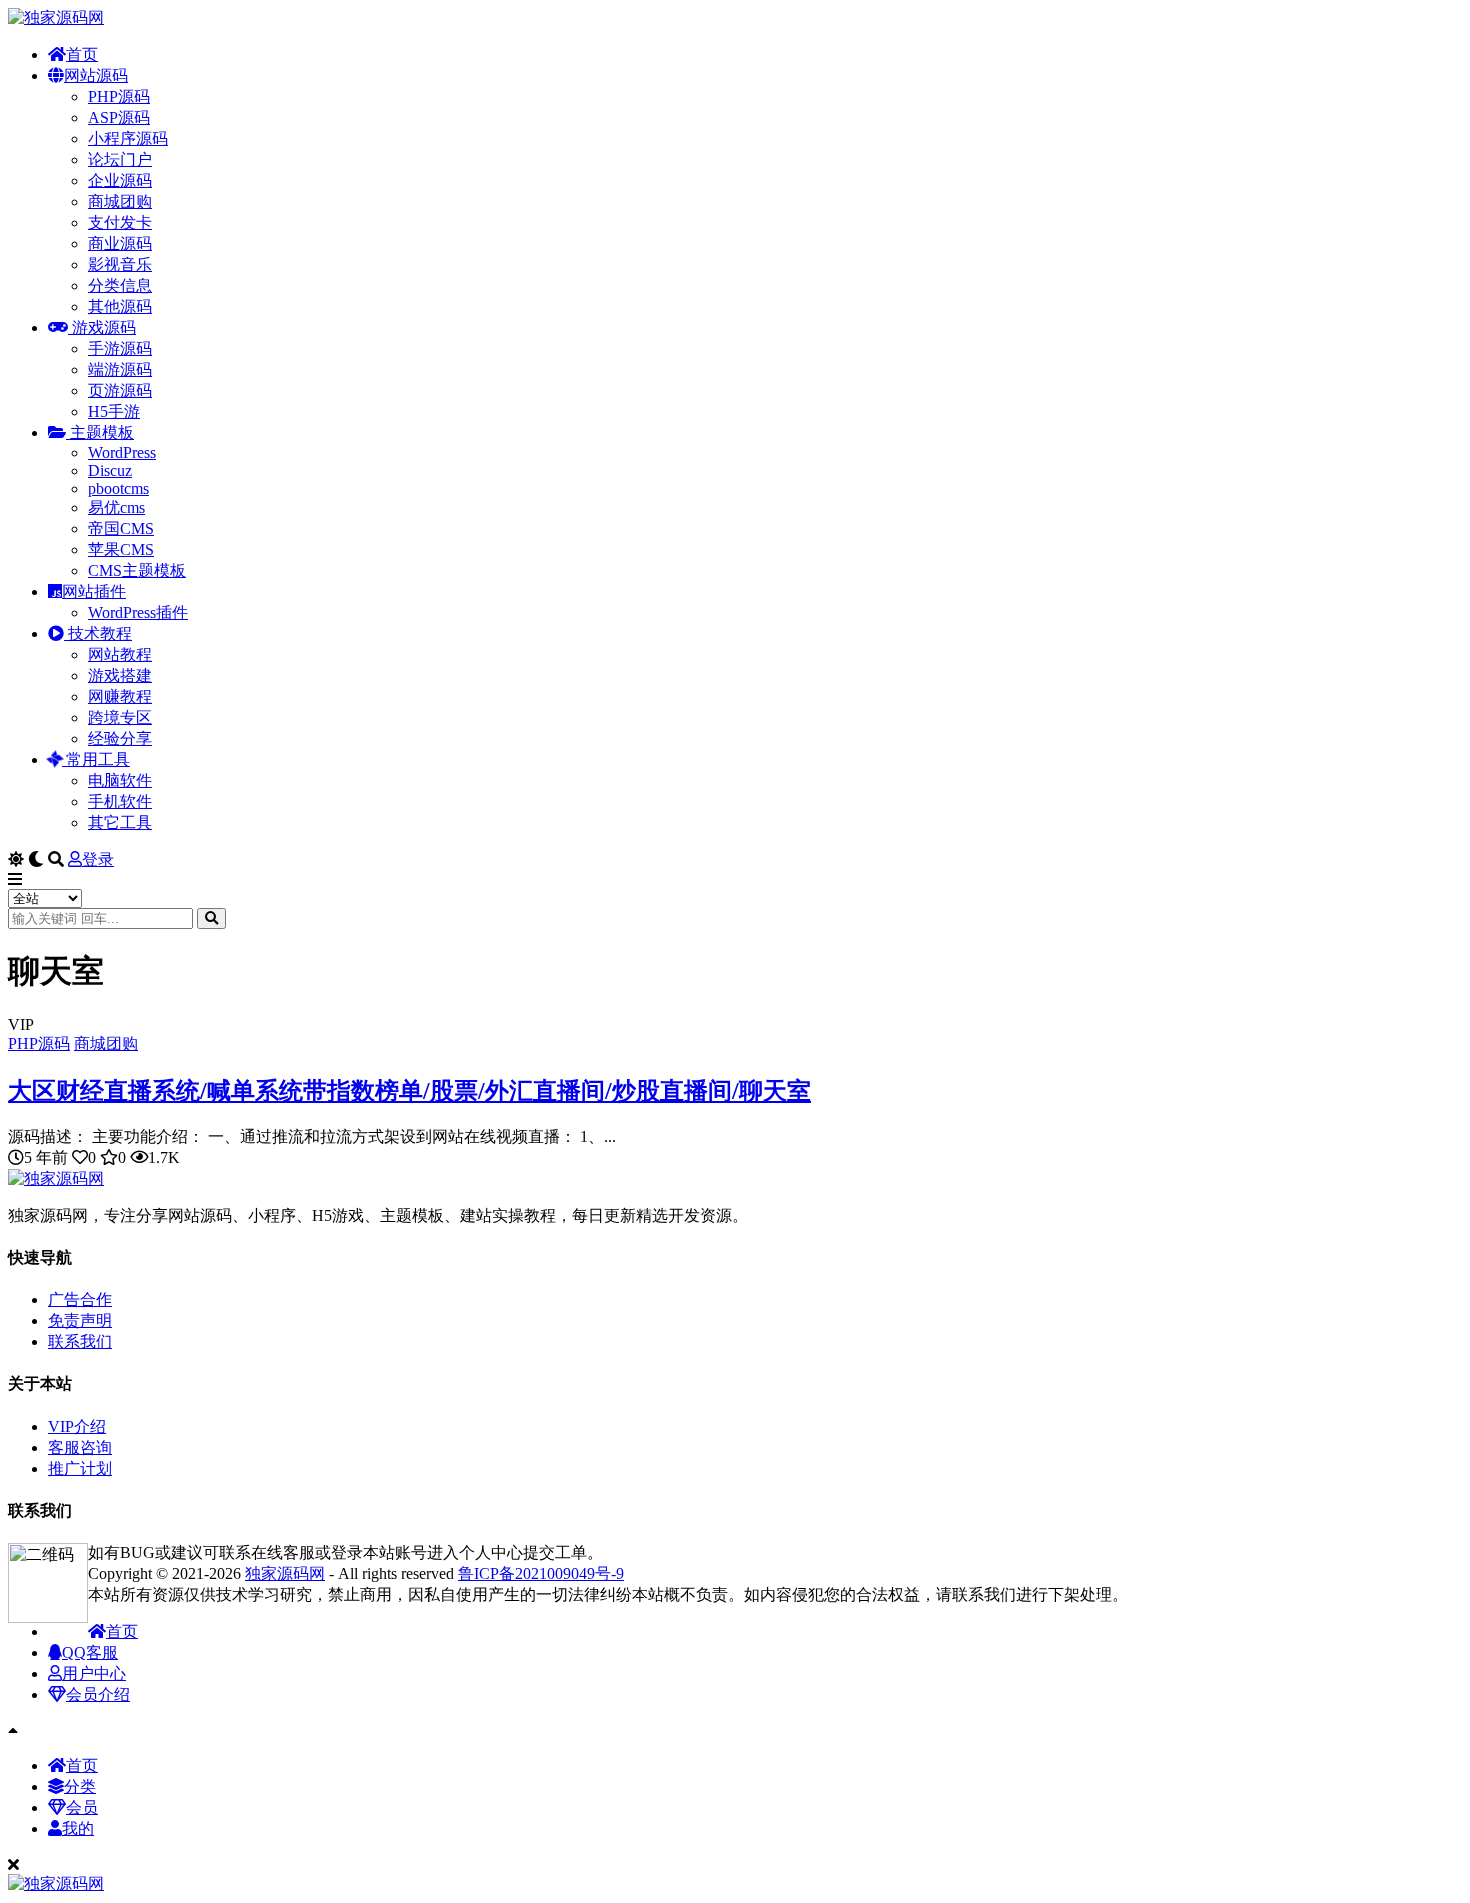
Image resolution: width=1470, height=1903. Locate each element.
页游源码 (120, 390)
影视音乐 (120, 264)
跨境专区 (120, 717)
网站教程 (120, 654)
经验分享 (120, 738)
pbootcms (118, 488)
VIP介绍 (77, 1426)
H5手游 (114, 411)
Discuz (110, 470)
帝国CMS (121, 528)
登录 (98, 859)
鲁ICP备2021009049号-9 (541, 1573)
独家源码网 (285, 1573)
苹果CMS (121, 549)
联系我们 (80, 1341)
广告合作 (80, 1299)
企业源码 (120, 180)
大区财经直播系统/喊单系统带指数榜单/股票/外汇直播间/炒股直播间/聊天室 (409, 1091)
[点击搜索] (211, 918)
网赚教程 (120, 696)
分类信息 (120, 285)
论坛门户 (120, 159)
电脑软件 (120, 780)
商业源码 (120, 243)
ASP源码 (119, 117)
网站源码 (96, 75)
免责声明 (80, 1320)
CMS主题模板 (137, 570)
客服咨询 (80, 1447)
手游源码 (120, 348)
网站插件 (94, 591)
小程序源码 (128, 138)
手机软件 (120, 801)
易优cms (116, 507)
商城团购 (120, 201)
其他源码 (120, 306)
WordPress (122, 452)
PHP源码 (119, 96)
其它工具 (120, 822)
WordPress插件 (138, 612)
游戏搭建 (120, 675)
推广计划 (80, 1468)
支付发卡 (120, 222)
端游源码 (120, 369)
